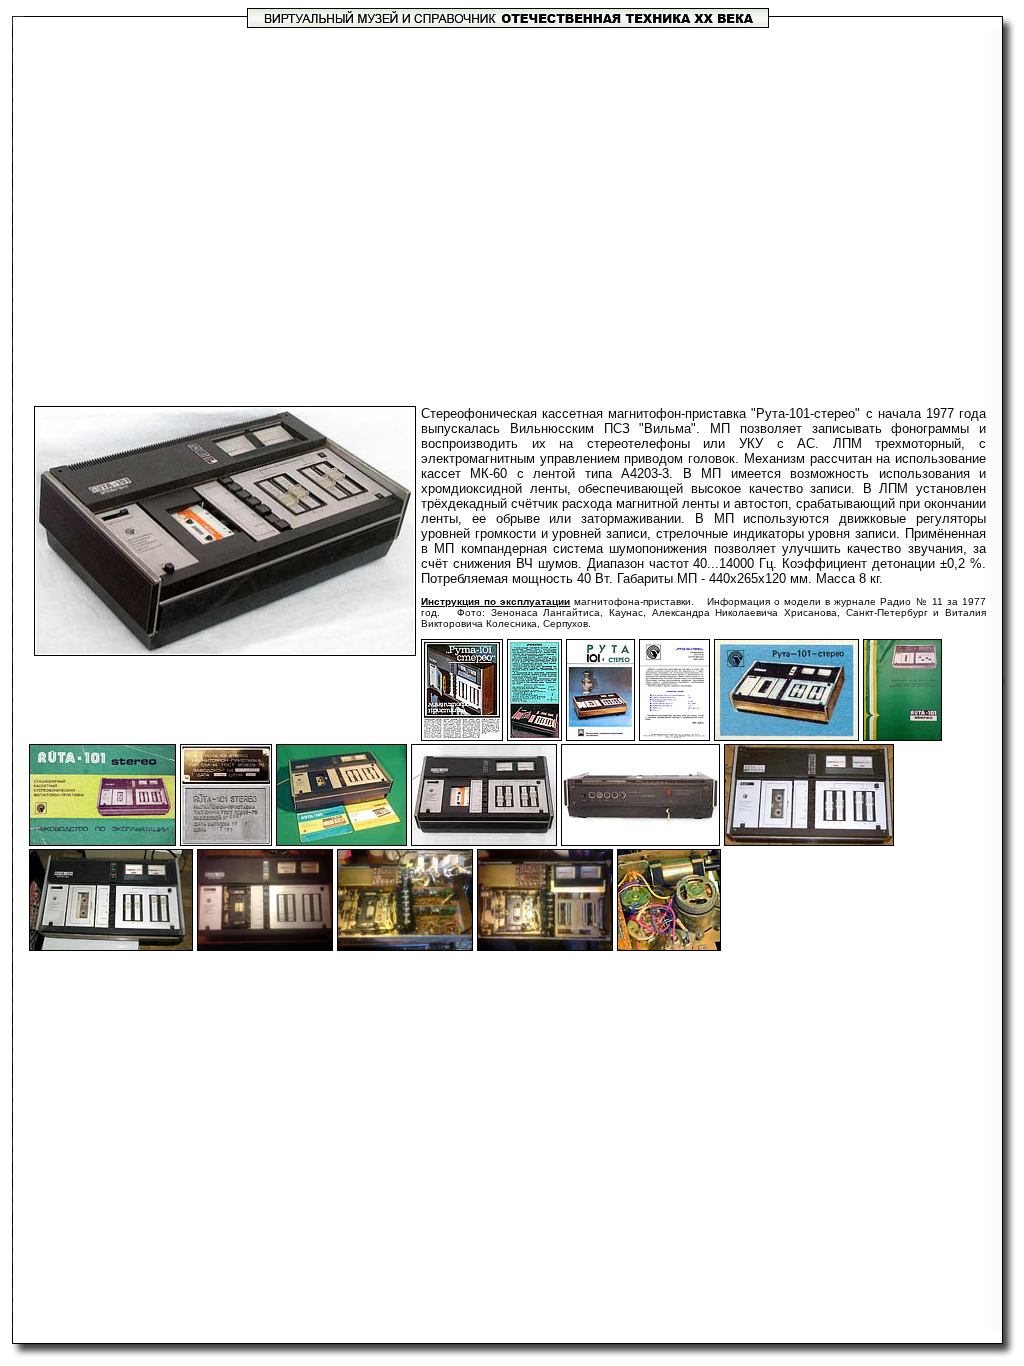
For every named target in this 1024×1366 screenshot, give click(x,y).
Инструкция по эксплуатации (495, 601)
